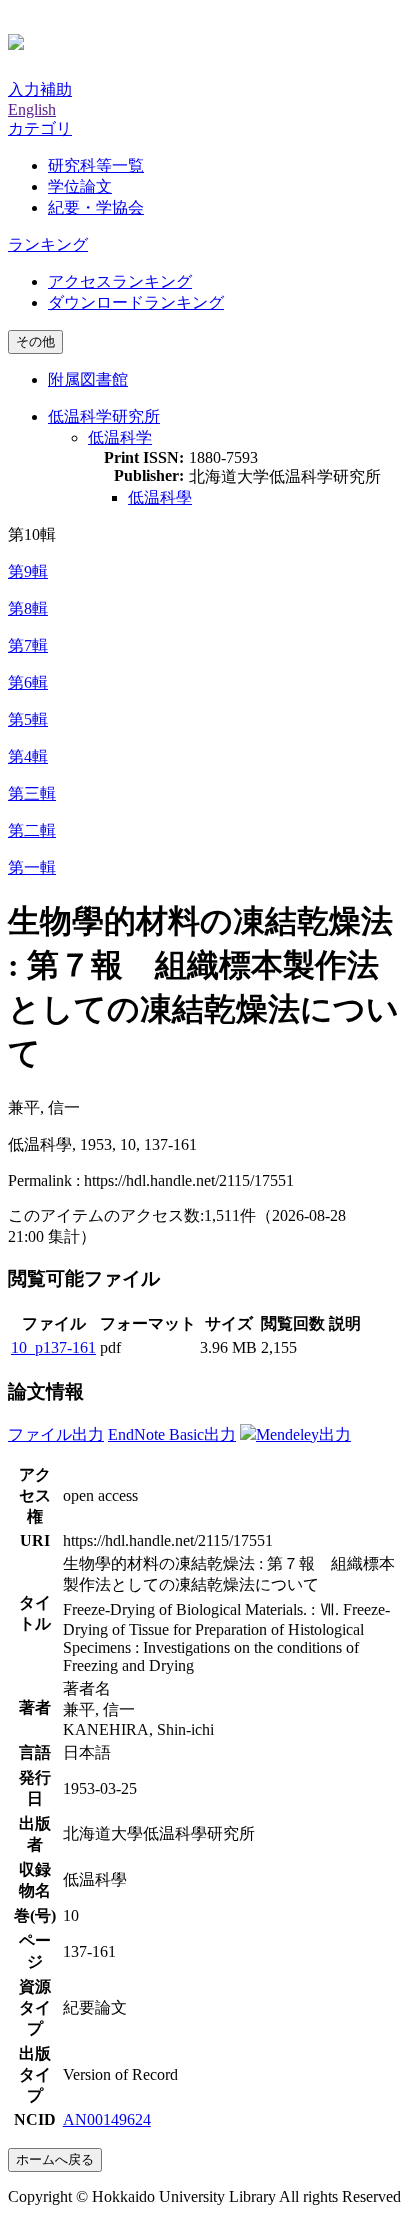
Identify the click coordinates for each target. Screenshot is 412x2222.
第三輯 (32, 793)
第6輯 (28, 682)
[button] (40, 128)
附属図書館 (88, 379)
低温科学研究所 (104, 416)
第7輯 (28, 645)
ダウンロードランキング (136, 302)
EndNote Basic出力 (172, 1434)
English (32, 109)
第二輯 (32, 830)
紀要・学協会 (96, 207)
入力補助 (40, 89)
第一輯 (32, 867)
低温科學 (160, 497)
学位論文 (80, 186)
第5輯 (28, 719)
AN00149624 (107, 2119)
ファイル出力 (56, 1434)
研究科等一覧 (96, 165)
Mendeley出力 (303, 1434)
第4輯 (28, 756)
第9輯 (28, 571)
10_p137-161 (53, 1347)
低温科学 (120, 437)
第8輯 (28, 608)
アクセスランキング (120, 281)
